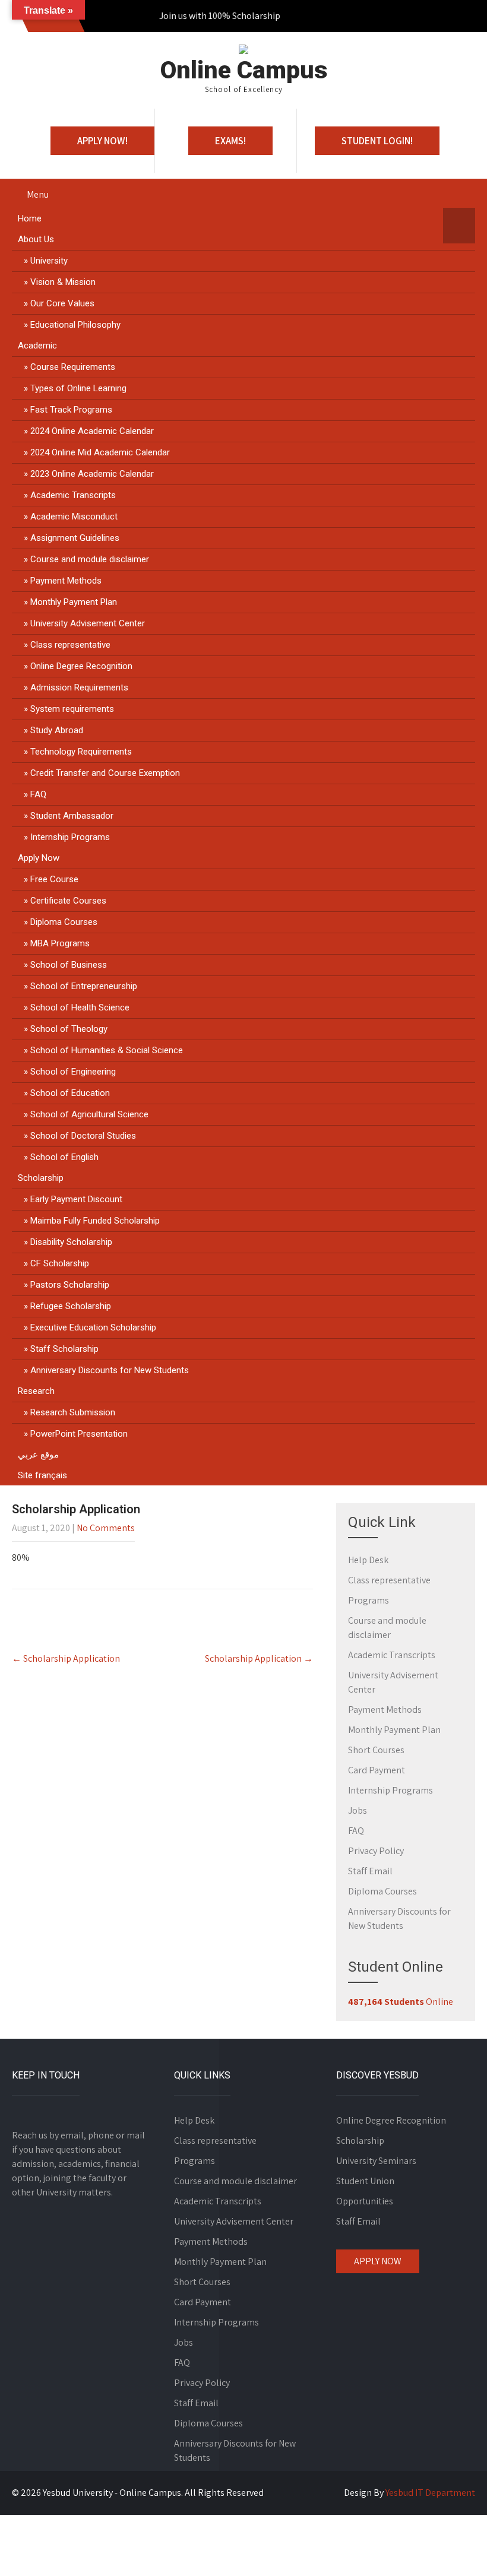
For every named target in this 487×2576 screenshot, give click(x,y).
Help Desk (368, 1560)
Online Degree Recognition (81, 666)
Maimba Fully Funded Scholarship (95, 1221)
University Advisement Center (88, 623)
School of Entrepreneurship (84, 986)
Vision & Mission (63, 282)
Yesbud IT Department (430, 2493)
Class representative (70, 645)
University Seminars (376, 2161)
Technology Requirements (81, 752)
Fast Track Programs (71, 410)
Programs (369, 1600)
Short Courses (376, 1750)
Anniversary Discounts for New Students (110, 1370)
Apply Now (39, 858)
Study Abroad (57, 730)
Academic (37, 346)
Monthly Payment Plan (74, 602)
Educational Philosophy (75, 325)
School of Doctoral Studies (83, 1136)
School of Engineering (73, 1072)
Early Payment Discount (76, 1199)
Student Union (365, 2181)
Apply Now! (102, 141)
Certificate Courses (68, 901)
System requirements (72, 709)
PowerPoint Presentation (79, 1434)
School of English (64, 1157)
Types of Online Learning (78, 388)
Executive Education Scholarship (93, 1327)
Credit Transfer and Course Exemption (105, 773)
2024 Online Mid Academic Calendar (100, 452)
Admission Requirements (79, 687)
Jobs (358, 1810)
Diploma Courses (64, 922)
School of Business (69, 965)
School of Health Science (80, 1007)
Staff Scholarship (64, 1349)
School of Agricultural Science (89, 1114)
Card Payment (377, 1770)
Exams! (230, 141)
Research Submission (73, 1412)
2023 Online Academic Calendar (92, 474)
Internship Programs (70, 837)
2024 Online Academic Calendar (92, 431)
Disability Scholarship (71, 1242)
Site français (42, 1475)
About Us (36, 239)
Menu (38, 194)
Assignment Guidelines (75, 538)
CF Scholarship (60, 1263)
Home (30, 218)
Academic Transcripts (73, 495)
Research (36, 1391)
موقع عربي (38, 1455)
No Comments (106, 1528)
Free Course (54, 879)
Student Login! (377, 141)
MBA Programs (60, 943)
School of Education (70, 1093)
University (49, 261)
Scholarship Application (66, 1658)
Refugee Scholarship (71, 1306)
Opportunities (365, 2201)
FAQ (38, 794)
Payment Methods (66, 581)
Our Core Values (62, 303)
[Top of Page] (453, 2550)
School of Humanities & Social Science (107, 1050)
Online (401, 2002)
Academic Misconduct (74, 517)
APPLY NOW (378, 2261)
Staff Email (370, 1871)
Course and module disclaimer (90, 559)
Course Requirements (73, 367)
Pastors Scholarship (70, 1285)
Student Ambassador (72, 816)
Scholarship (41, 1178)
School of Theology (69, 1029)
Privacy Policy (376, 1851)
